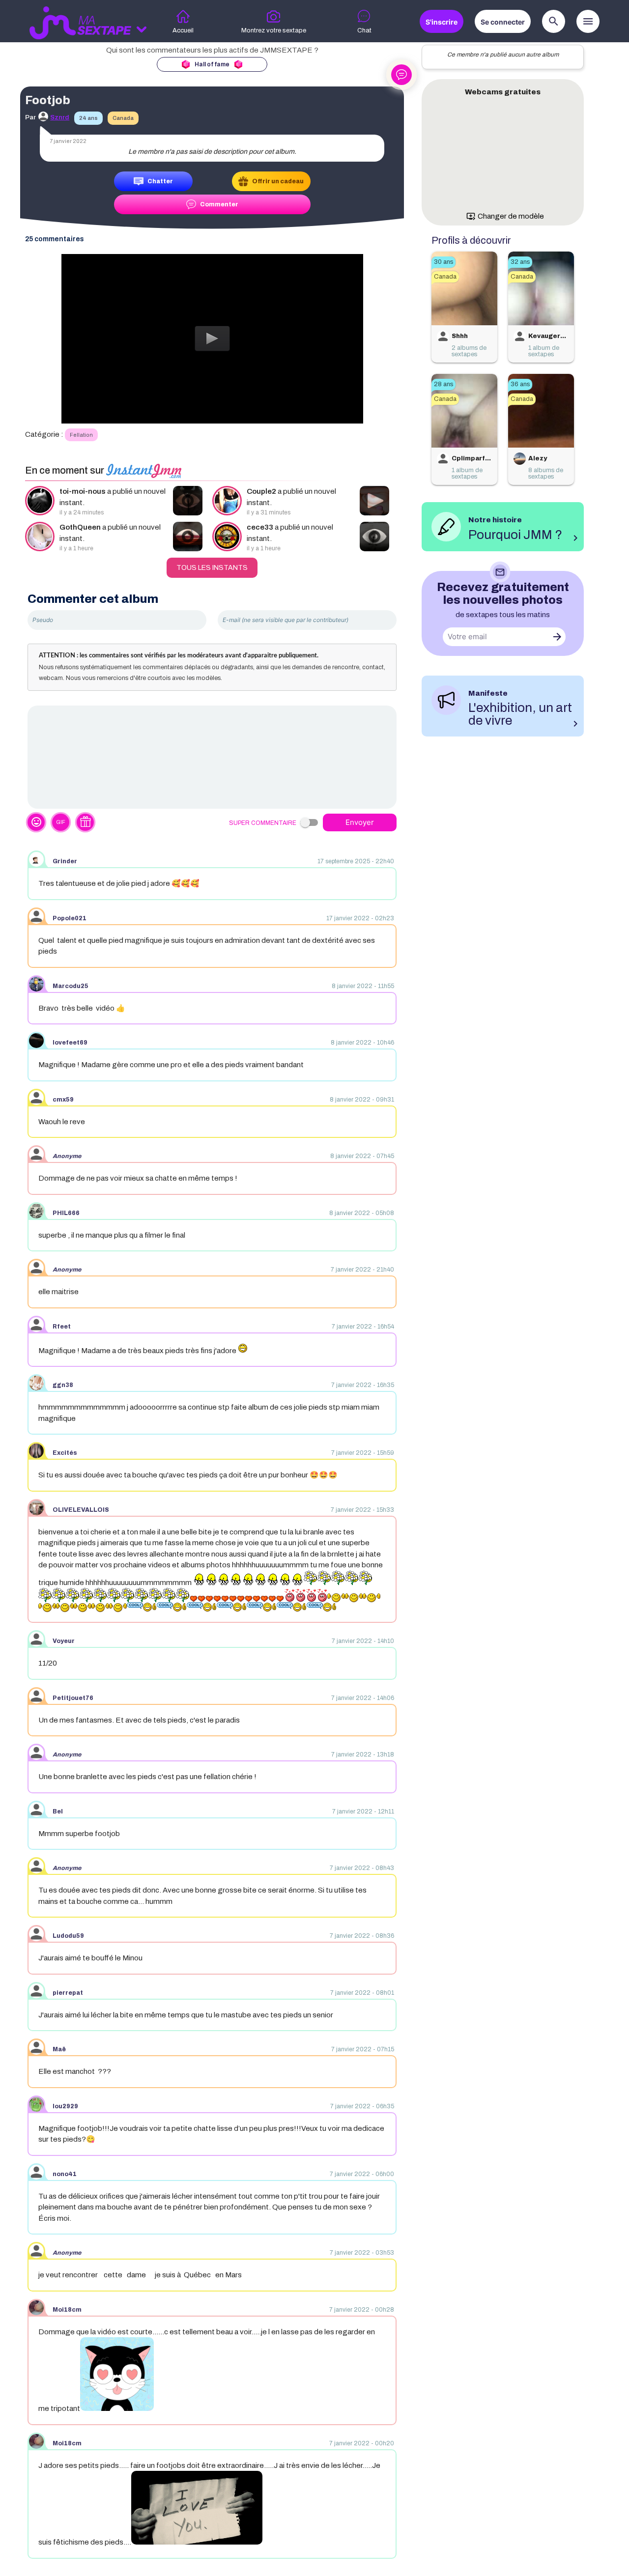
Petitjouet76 (73, 1698)
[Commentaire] (212, 757)
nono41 (65, 2174)
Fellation (81, 435)
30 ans (443, 262)
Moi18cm (67, 2310)
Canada (123, 118)
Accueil (183, 30)
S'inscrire (442, 22)
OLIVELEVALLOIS (81, 1510)
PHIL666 (66, 1213)
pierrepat (68, 1993)
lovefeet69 (70, 1043)
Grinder (65, 861)
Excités (65, 1453)
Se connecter (503, 22)
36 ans (520, 384)
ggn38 (63, 1385)
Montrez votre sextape (274, 30)
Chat (364, 30)
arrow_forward (557, 637)
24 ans (88, 118)
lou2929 (65, 2106)
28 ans (443, 384)
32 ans (520, 262)
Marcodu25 (71, 986)
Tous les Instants (212, 568)
